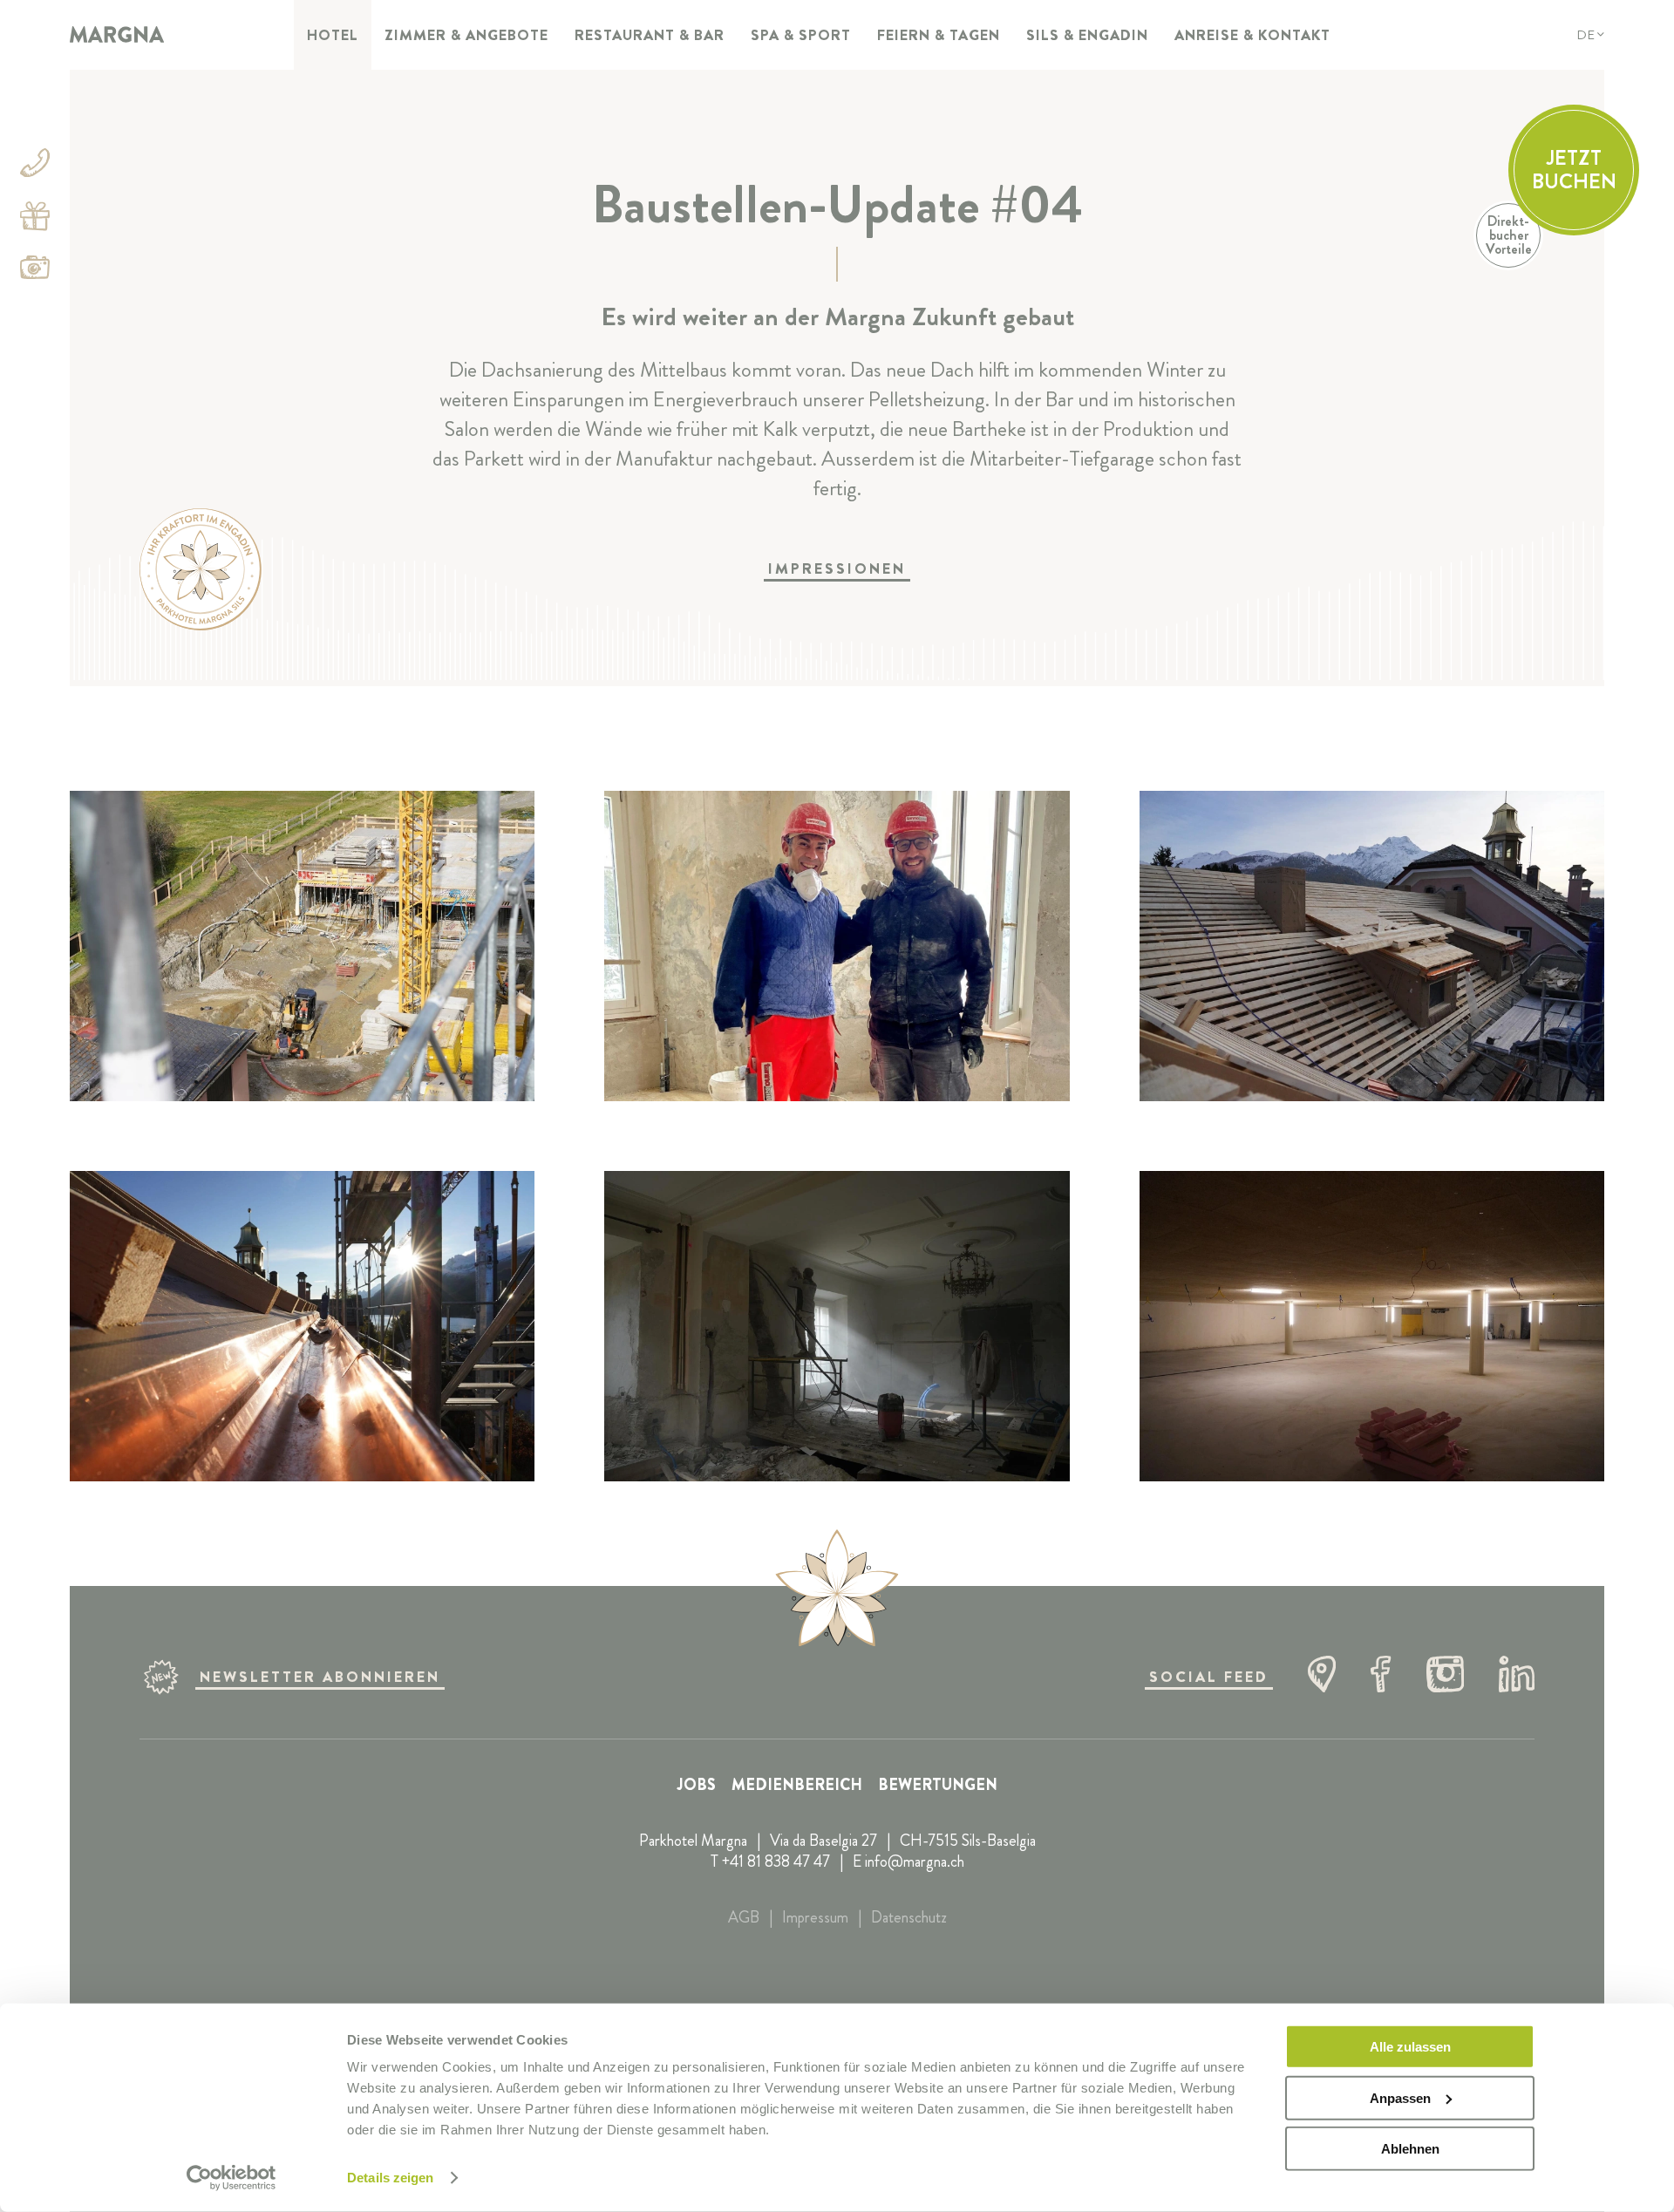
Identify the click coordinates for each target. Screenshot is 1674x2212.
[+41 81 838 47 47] (35, 166)
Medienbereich (797, 1785)
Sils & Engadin (1087, 35)
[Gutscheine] (35, 219)
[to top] (837, 1590)
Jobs (697, 1785)
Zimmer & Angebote (466, 35)
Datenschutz (909, 1917)
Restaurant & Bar (650, 35)
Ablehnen (1410, 2149)
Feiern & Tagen (939, 35)
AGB (744, 1917)
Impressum (815, 1917)
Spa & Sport (801, 35)
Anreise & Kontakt (1252, 35)
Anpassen (1400, 2097)
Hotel (333, 35)
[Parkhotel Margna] (117, 35)
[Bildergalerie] (35, 271)
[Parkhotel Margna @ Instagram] (1445, 1677)
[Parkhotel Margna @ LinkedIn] (1517, 1677)
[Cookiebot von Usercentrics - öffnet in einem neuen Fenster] (231, 2178)
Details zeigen (390, 2178)
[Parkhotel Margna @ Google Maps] (1322, 1677)
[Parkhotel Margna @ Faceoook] (1381, 1677)
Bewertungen (938, 1785)
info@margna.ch (915, 1861)
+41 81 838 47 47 (776, 1861)
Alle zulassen (1410, 2047)
